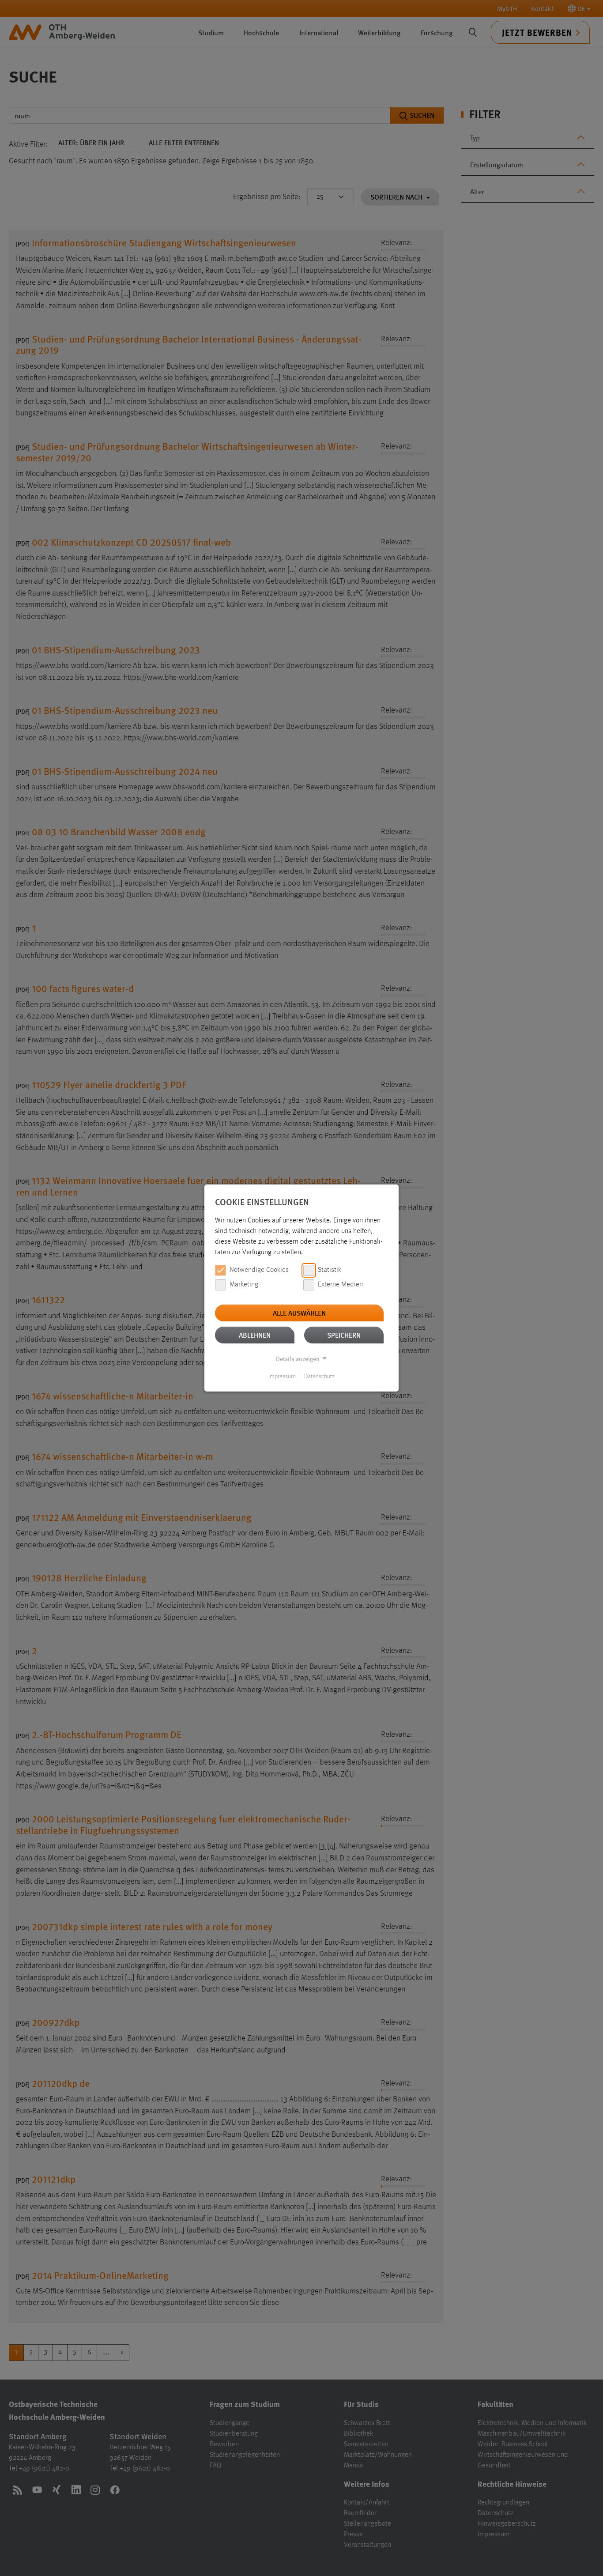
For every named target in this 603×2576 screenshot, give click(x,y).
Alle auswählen (299, 1313)
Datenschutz (319, 1377)
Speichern (344, 1335)
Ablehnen (255, 1335)
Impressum (282, 1377)
